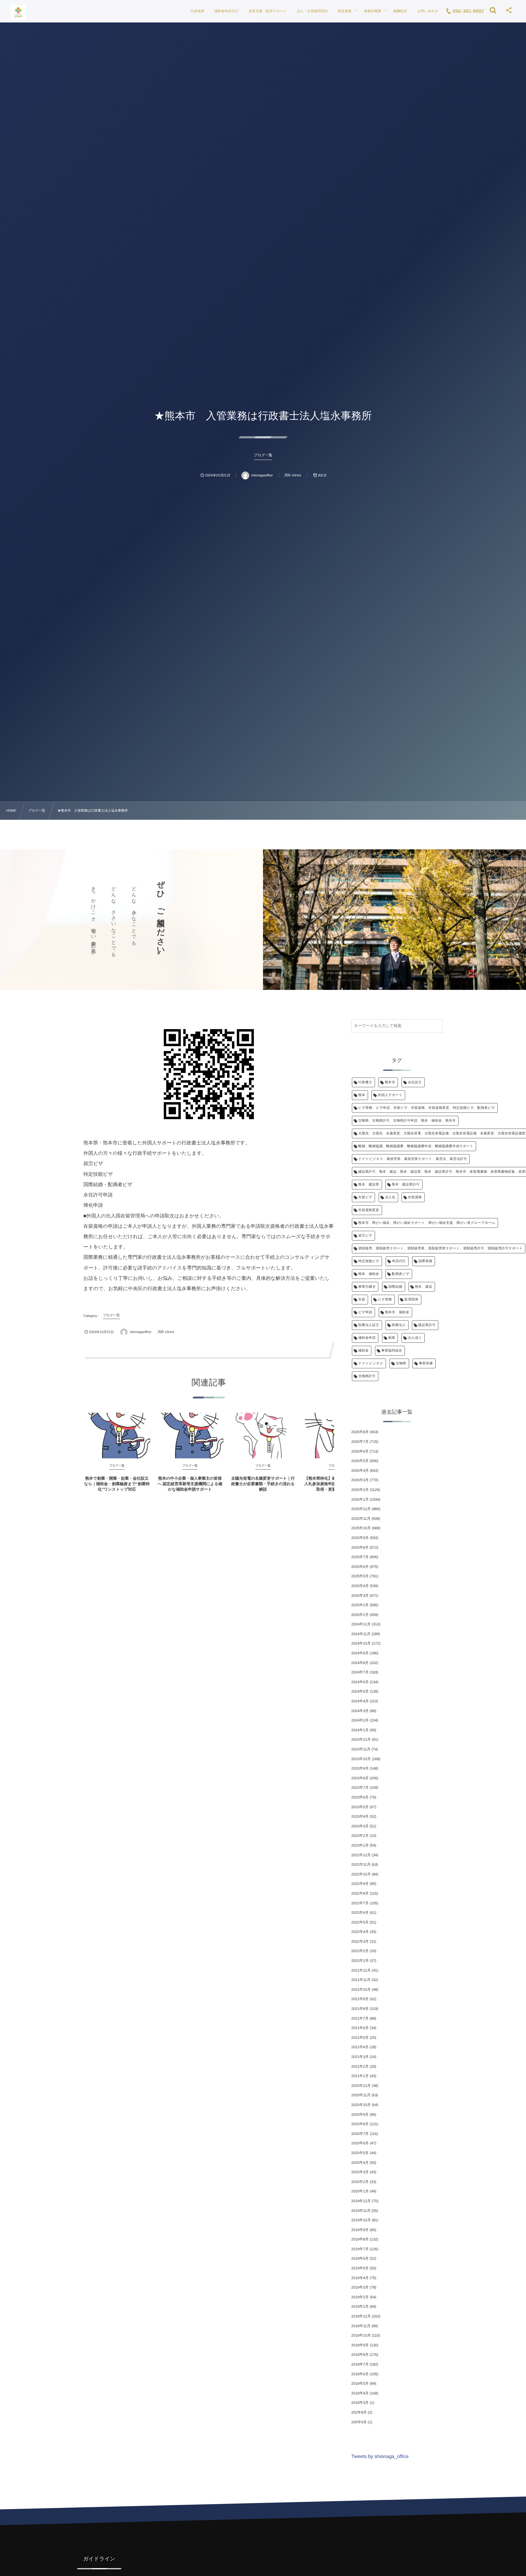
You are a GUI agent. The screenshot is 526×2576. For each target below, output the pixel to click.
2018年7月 (360, 2364)
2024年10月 (361, 1643)
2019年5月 (360, 2268)
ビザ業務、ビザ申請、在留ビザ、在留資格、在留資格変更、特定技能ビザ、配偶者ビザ (427, 1108)
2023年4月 (360, 1816)
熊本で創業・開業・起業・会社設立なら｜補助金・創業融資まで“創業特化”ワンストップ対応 (117, 1484)
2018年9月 (360, 2345)
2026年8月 (360, 1432)
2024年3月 (360, 1711)
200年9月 (359, 2422)
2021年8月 (360, 2009)
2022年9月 (360, 1884)
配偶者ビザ (401, 1274)
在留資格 (415, 1197)
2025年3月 (360, 1596)
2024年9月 (360, 1653)
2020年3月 (360, 2172)
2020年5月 (360, 2153)
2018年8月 (360, 2355)
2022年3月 (360, 1941)
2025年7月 (360, 1557)
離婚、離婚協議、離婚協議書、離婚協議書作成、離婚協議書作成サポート (416, 1146)
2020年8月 (360, 2124)
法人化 (390, 1197)
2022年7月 (360, 1903)
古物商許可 (367, 1376)
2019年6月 (360, 2258)
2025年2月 (360, 1605)
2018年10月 (361, 2335)
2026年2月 (360, 1490)
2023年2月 (360, 1836)
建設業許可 (427, 1325)
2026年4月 (360, 1471)
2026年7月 (360, 1442)
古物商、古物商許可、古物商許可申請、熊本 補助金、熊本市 (407, 1121)
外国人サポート (390, 1095)
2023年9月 (360, 1768)
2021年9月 (360, 1999)
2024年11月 (361, 1634)
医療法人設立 (369, 1325)
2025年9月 (360, 1538)
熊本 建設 (424, 1287)
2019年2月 (360, 2297)
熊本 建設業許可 (406, 1185)
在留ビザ (365, 1197)
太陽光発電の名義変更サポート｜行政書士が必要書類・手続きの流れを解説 (263, 1484)
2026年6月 (360, 1451)
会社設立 (415, 1082)
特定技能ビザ (369, 1261)
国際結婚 (395, 1287)
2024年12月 (361, 1624)
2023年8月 (360, 1778)
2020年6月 (360, 2143)
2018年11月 (361, 2326)
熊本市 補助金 (397, 1312)
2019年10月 (361, 2220)
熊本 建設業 (369, 1185)
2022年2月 (360, 1951)
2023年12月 (361, 1739)
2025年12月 (361, 1509)
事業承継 (426, 1363)
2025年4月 (360, 1586)
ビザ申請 (365, 1312)
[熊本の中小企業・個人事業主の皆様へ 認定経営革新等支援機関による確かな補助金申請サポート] (190, 1436)
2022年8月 (360, 1893)
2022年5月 (360, 1922)
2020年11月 (361, 2095)
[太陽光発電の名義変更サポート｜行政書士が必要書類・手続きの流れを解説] (263, 1436)
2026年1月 (360, 1499)
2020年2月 (360, 2182)
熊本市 (390, 1082)
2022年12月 (361, 1855)
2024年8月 (360, 1663)
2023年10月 (361, 1759)
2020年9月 (360, 2115)
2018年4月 (360, 2393)
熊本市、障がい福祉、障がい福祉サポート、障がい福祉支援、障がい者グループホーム (427, 1223)
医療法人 (399, 1325)
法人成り (415, 1338)
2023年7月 (360, 1788)
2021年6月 (360, 2028)
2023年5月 (360, 1807)
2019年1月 (360, 2306)
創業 (392, 1338)
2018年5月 (360, 2383)
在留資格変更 (369, 1210)
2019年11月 (361, 2211)
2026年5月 (360, 1461)
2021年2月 (360, 2066)
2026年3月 (360, 1480)
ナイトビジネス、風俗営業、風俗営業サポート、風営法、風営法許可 (413, 1159)
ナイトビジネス (371, 1363)
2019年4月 (360, 2278)
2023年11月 (361, 1749)
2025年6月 (360, 1567)
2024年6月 (360, 1682)
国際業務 (426, 1261)
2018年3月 (360, 2403)
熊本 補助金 (369, 1274)
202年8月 (359, 2412)
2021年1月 (360, 2076)
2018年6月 (360, 2374)
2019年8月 (360, 2239)
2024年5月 (360, 1691)
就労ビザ (365, 1236)
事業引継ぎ (367, 1287)
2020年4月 (360, 2163)
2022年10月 (361, 1874)
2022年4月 (360, 1932)
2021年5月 (360, 2038)
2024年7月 (360, 1672)
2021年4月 (360, 2047)
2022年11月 (361, 1864)
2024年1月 (360, 1730)
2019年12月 (361, 2201)
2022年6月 (360, 1913)
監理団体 (412, 1300)
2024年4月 (360, 1701)
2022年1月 (360, 1961)
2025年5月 (360, 1576)
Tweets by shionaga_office (380, 2457)
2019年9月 (360, 2230)
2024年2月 (360, 1720)
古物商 (401, 1363)
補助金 (363, 1351)
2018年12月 (361, 2316)
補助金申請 (367, 1338)
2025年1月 (360, 1615)
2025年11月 (361, 1519)
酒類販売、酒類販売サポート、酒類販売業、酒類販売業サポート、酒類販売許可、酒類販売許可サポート (440, 1248)
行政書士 (365, 1082)
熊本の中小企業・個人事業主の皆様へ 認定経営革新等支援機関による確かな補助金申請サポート (190, 1484)
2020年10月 (361, 2105)
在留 (362, 1300)
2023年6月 (360, 1797)
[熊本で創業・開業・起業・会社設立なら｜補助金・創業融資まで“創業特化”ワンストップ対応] (117, 1436)
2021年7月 (360, 2018)
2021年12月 (361, 1970)
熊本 (362, 1095)
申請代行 (399, 1261)
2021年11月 (361, 1980)
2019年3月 (360, 2287)
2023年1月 (360, 1845)
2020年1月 (360, 2191)
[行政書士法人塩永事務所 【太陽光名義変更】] (18, 12)
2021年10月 (361, 1989)
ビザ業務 (385, 1300)
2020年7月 (360, 2134)
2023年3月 (360, 1826)
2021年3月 (360, 2057)
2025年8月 (360, 1547)
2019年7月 (360, 2249)
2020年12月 (361, 2086)
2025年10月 (361, 1528)
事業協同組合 (392, 1351)
